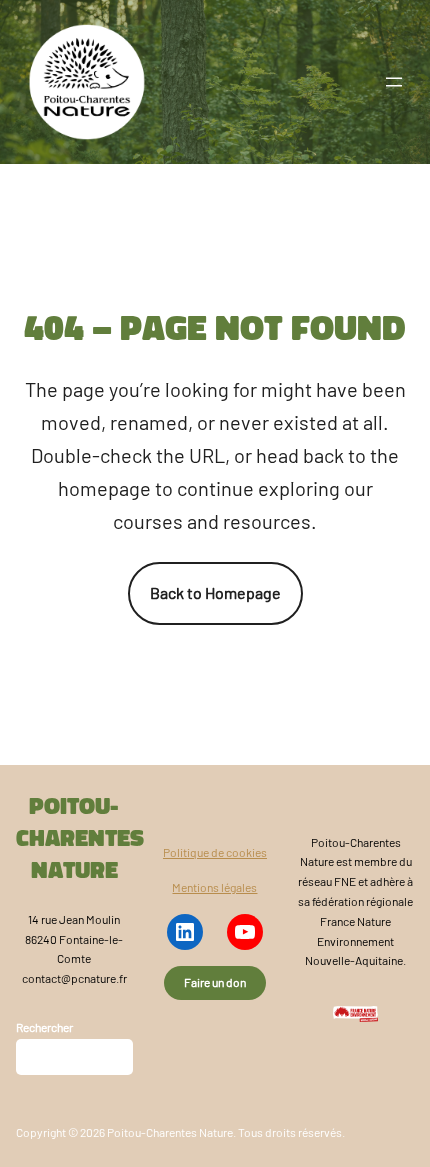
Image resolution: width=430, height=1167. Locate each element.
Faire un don (215, 982)
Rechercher (44, 1027)
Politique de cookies (215, 852)
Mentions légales (214, 887)
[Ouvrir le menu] (394, 82)
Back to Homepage (215, 592)
